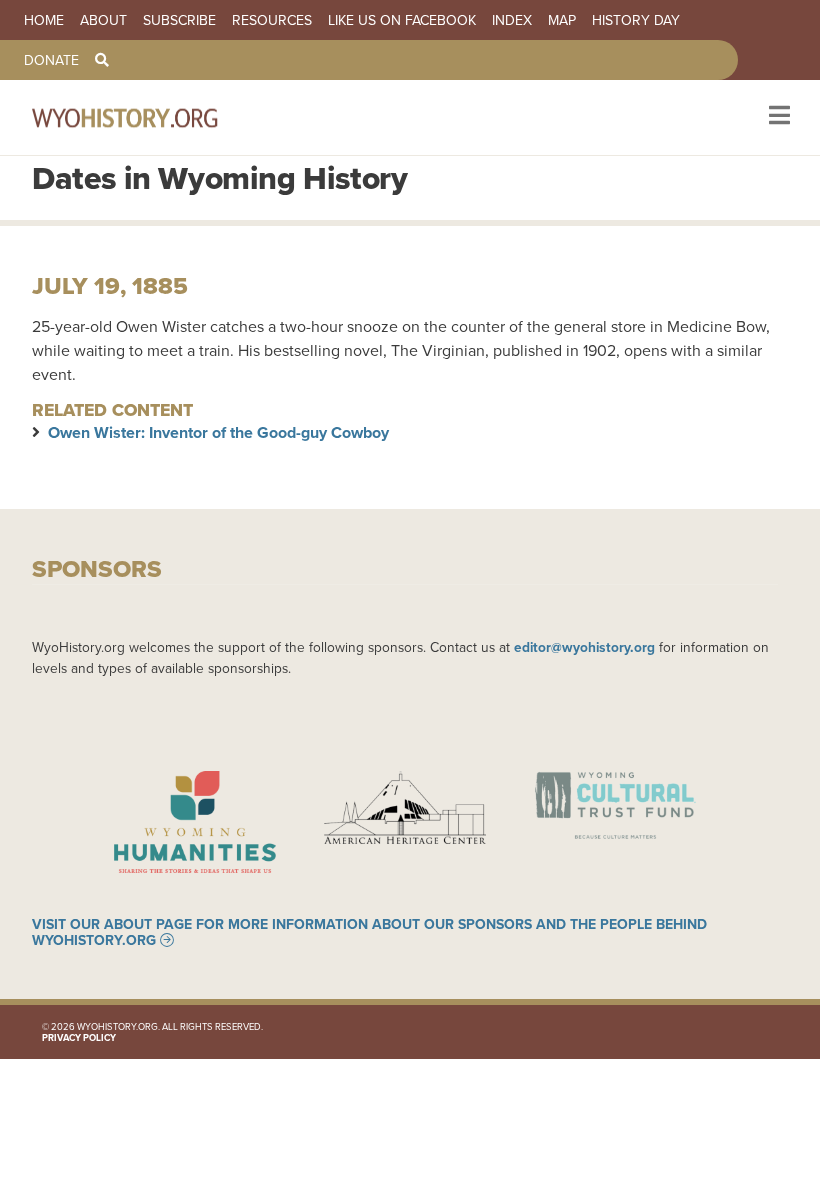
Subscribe (179, 20)
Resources (272, 20)
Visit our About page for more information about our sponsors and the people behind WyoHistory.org (369, 932)
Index (512, 20)
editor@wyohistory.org (584, 647)
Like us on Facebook (402, 20)
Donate (51, 60)
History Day (636, 20)
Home (44, 20)
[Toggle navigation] (777, 117)
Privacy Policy (79, 1037)
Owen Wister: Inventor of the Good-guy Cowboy (218, 432)
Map (562, 20)
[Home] (152, 117)
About (103, 20)
